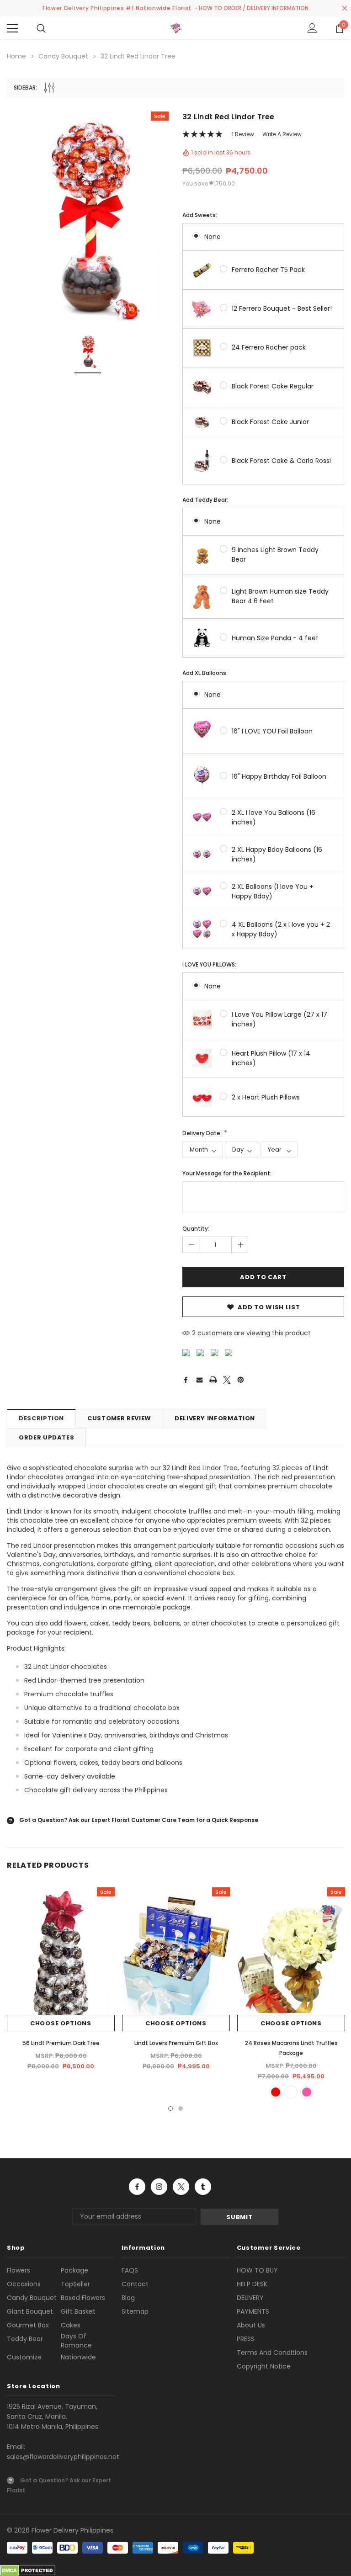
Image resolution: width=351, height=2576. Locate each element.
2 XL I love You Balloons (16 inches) (274, 817)
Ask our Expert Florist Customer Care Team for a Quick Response (163, 1820)
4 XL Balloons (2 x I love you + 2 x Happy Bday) (281, 929)
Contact (135, 2284)
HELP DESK (252, 2284)
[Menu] (12, 28)
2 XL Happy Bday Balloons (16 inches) (277, 854)
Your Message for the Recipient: (227, 1173)
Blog (128, 2298)
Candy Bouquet (32, 2298)
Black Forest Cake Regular (273, 386)
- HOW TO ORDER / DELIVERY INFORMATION (251, 8)
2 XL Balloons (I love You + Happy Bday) (273, 891)
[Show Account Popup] (312, 28)
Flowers (19, 2270)
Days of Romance (76, 2341)
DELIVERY (250, 2298)
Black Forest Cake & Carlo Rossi (281, 461)
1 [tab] (170, 2109)
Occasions (24, 2284)
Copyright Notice (264, 2366)
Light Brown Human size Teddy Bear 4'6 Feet (280, 596)
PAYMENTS (253, 2311)
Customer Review (119, 1418)
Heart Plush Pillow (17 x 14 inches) (271, 1058)
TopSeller (75, 2284)
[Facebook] (186, 1380)
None (213, 237)
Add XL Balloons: (205, 673)
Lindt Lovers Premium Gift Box (176, 2043)
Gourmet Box (28, 2325)
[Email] (199, 1380)
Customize (24, 2357)
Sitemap (135, 2311)
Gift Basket (78, 2311)
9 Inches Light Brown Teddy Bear (275, 555)
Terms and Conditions (272, 2353)
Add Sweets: (200, 215)
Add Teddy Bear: (205, 500)
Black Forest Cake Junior (270, 422)
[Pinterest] (241, 1380)
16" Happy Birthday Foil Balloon (279, 776)
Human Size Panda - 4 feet (275, 638)
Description (41, 1418)
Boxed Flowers (83, 2298)
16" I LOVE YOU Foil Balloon (272, 731)
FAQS (130, 2270)
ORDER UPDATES (46, 1437)
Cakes (71, 2325)
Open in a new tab (137, 2187)
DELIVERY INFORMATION (215, 1418)
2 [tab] (181, 2109)
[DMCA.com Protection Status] (28, 2570)
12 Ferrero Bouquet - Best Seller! (282, 308)
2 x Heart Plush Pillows (266, 1097)
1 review (243, 134)
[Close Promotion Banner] (345, 8)
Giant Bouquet (30, 2311)
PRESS (246, 2339)
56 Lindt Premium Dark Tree (61, 2043)
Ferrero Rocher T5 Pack (268, 270)
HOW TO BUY (257, 2270)
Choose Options (61, 2023)
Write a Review (282, 134)
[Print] (213, 1380)
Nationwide (78, 2357)
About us (251, 2325)
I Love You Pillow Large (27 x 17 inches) (279, 1019)
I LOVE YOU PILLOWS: (209, 964)
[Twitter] (227, 1380)
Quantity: (196, 1229)
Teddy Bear (25, 2339)
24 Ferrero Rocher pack (269, 347)
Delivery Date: (203, 1133)
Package (74, 2270)
